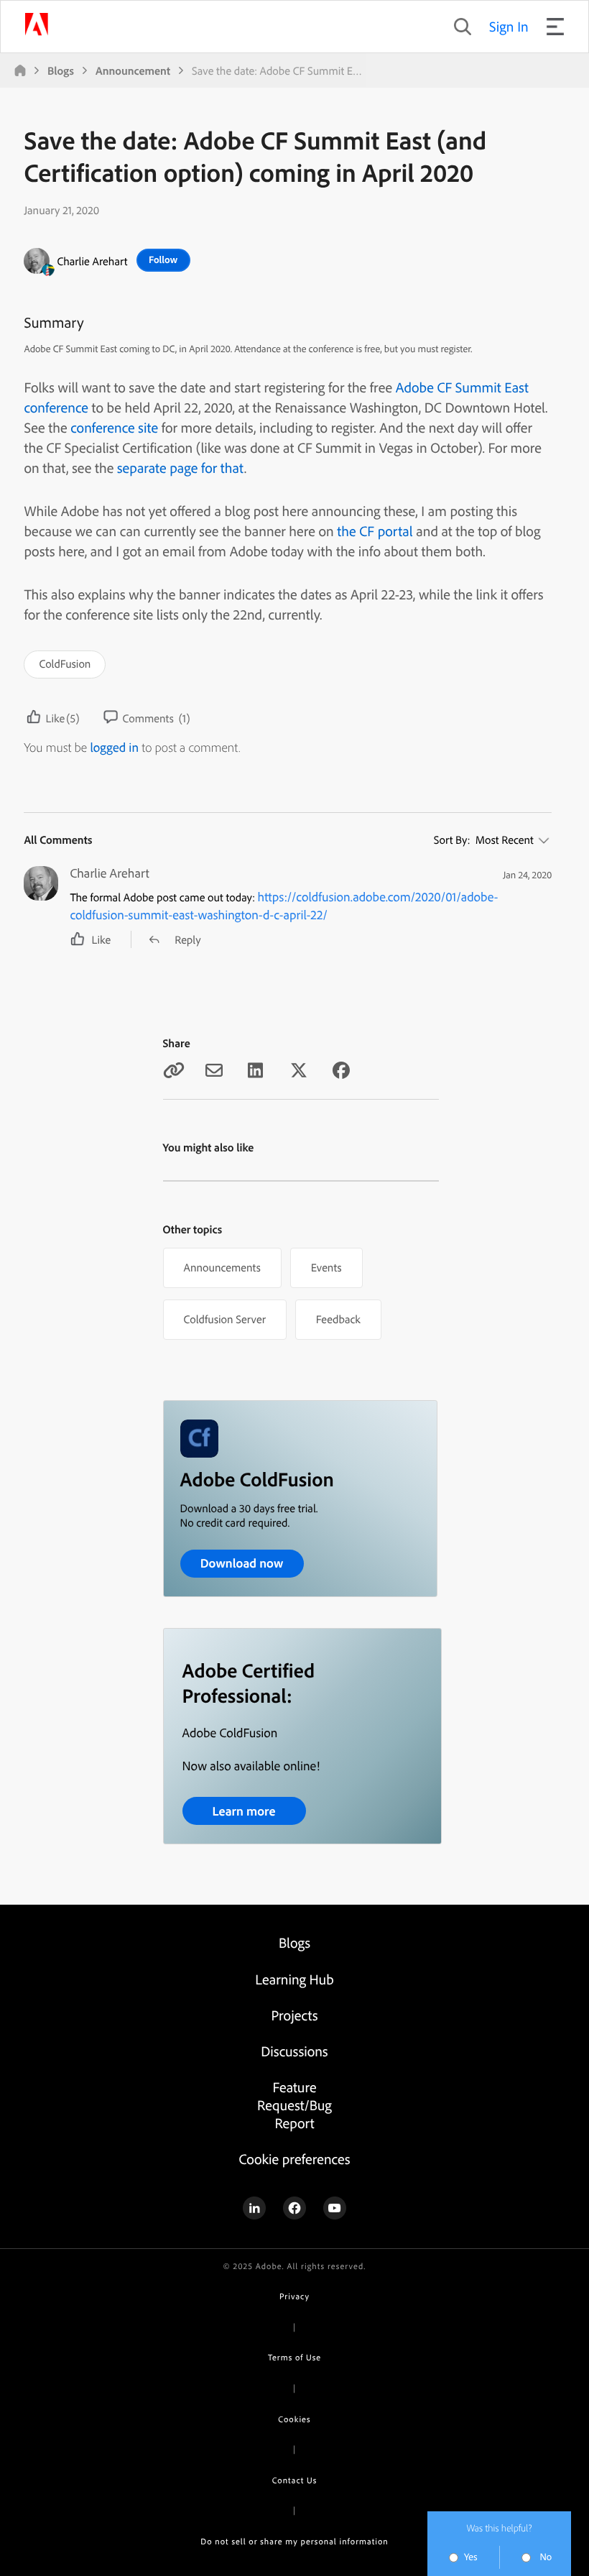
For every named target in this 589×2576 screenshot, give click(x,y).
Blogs (61, 70)
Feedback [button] (338, 1319)
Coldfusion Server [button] (225, 1319)
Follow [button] (163, 259)
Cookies (294, 2419)
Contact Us (294, 2480)
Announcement (133, 70)
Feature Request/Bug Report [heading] (294, 2105)
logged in (114, 747)
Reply (187, 939)
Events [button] (326, 1267)
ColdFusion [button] (65, 663)
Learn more (244, 1811)
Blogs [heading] (294, 1942)
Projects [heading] (295, 2015)
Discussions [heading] (294, 2051)
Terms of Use (294, 2357)
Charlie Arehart (92, 261)
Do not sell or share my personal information (294, 2541)
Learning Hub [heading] (294, 1979)
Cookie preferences (294, 2159)
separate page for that (181, 468)
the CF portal (375, 531)
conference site (114, 427)
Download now (242, 1563)
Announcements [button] (222, 1267)
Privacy (294, 2296)
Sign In (509, 26)
